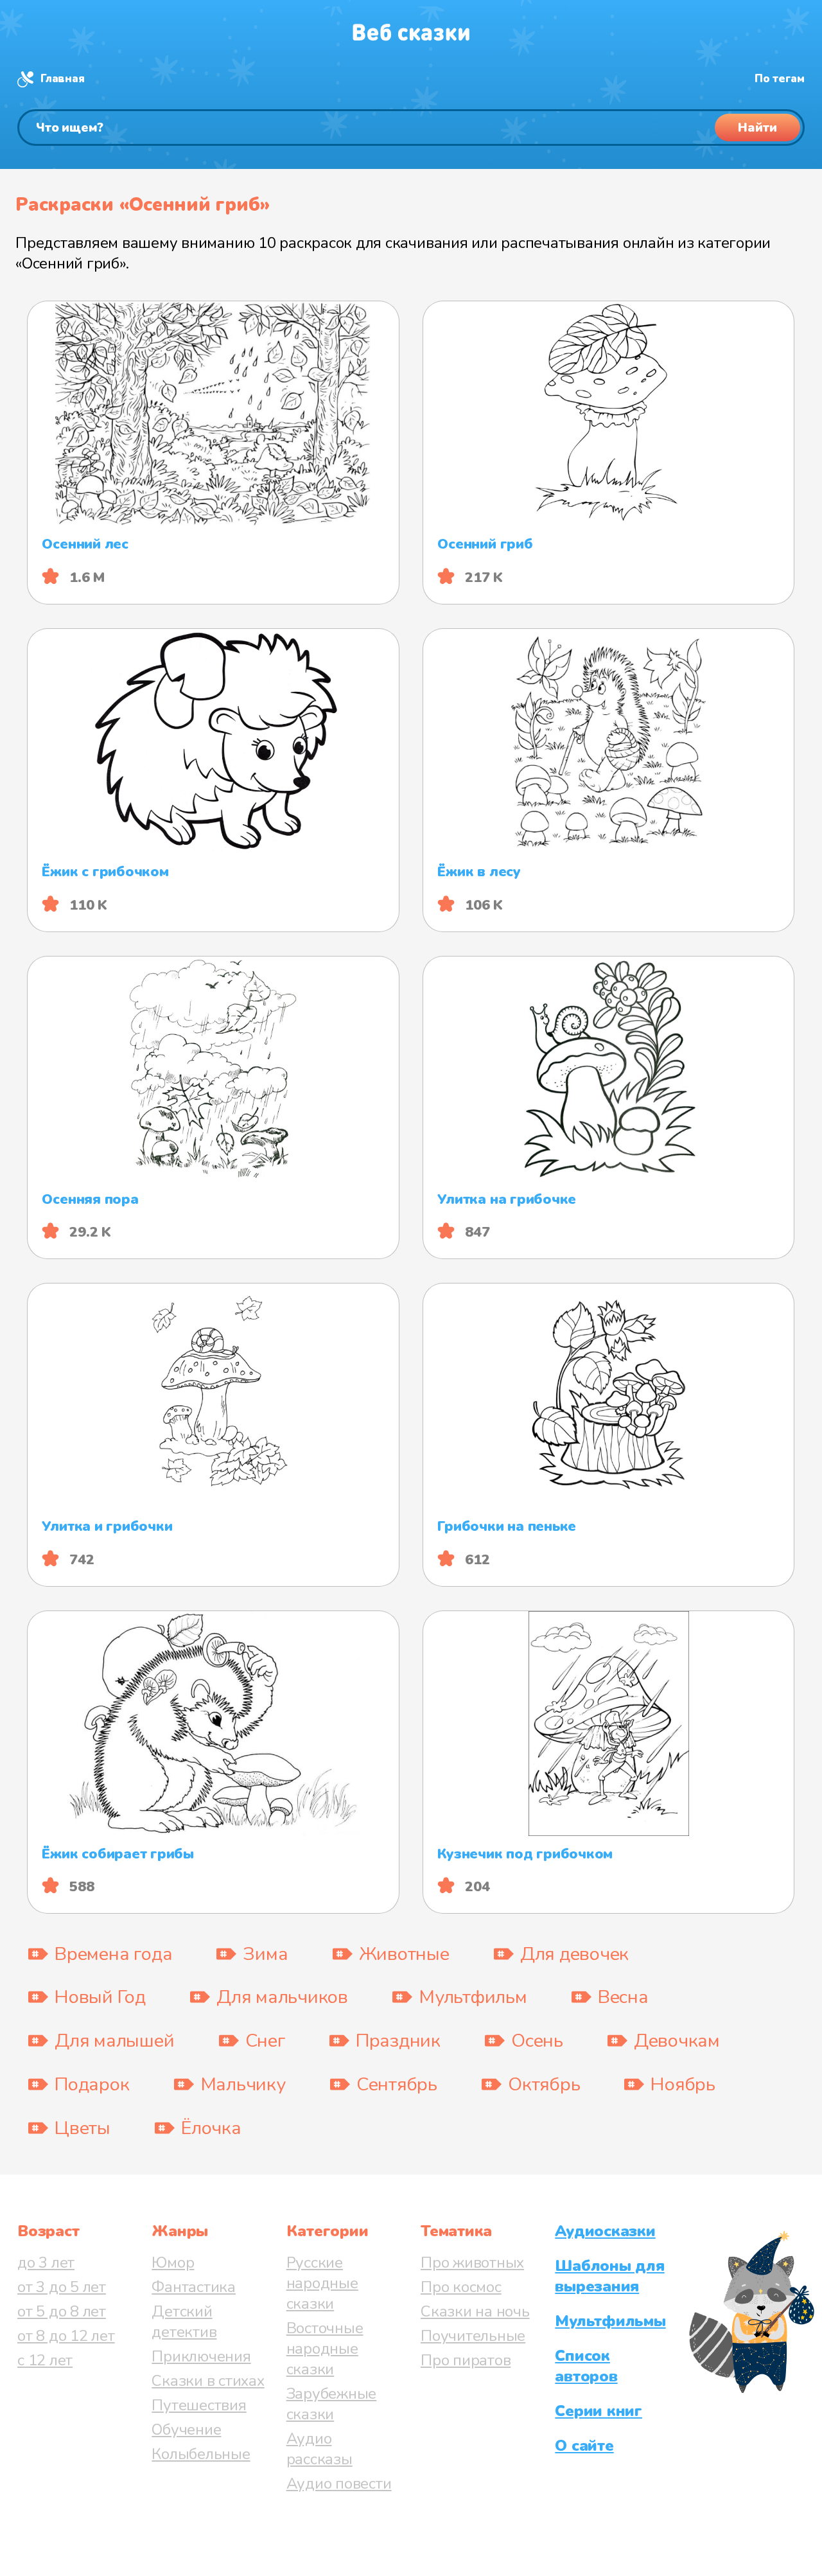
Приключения (201, 2356)
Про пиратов (466, 2360)
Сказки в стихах (208, 2381)
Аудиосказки (605, 2231)
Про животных (472, 2263)
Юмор (173, 2263)
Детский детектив (184, 2322)
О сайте (584, 2446)
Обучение (186, 2430)
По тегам (780, 79)
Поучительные (473, 2336)
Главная (62, 79)
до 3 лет (46, 2263)
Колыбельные (201, 2454)
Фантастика (194, 2287)
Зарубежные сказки (332, 2404)
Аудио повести (339, 2483)
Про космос (461, 2287)
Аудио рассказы (319, 2449)
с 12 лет (45, 2360)
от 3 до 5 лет (62, 2287)
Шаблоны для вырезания (609, 2276)
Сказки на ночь (475, 2311)
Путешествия (199, 2405)
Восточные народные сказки (325, 2349)
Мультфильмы (610, 2321)
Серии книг (599, 2411)
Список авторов (586, 2366)
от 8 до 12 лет (66, 2336)
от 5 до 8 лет (62, 2311)
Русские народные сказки (322, 2283)
